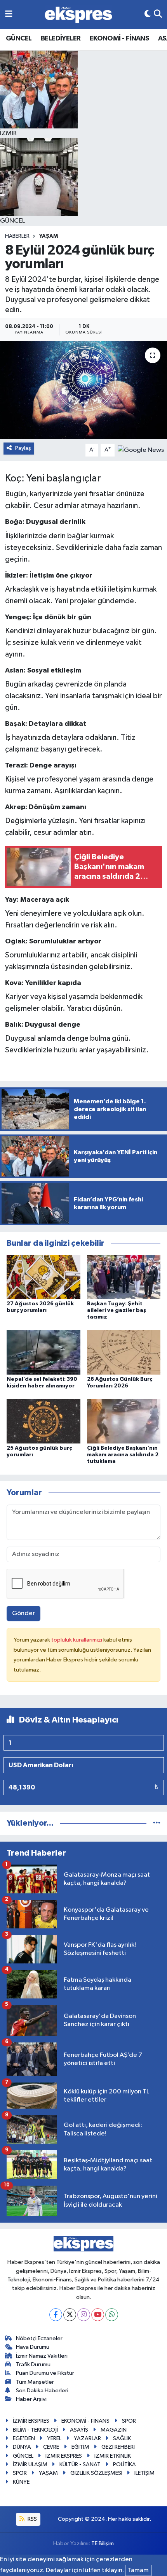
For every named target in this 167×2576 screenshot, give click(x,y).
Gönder (23, 1613)
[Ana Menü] (9, 14)
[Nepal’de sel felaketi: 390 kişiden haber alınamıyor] (43, 1352)
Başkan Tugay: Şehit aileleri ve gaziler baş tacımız (117, 1310)
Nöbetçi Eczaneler (39, 2338)
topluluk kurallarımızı (77, 1640)
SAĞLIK (122, 2438)
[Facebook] (56, 2315)
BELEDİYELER (61, 39)
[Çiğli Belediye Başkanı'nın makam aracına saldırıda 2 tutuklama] (124, 1421)
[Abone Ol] (141, 450)
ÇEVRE (51, 2447)
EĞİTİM (80, 2447)
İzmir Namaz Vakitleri (42, 2356)
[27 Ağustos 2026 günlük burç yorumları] (43, 1277)
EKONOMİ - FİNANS (119, 39)
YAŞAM (49, 236)
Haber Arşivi (31, 2399)
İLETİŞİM (144, 2473)
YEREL (54, 2438)
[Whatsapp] (112, 2315)
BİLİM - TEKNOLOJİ (35, 2430)
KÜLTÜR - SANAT (80, 2464)
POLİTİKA (124, 2464)
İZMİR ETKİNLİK (113, 2456)
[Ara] (158, 14)
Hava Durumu (33, 2347)
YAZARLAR (87, 2438)
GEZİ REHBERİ (118, 2447)
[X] (70, 2315)
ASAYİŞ (79, 2430)
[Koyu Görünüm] (148, 14)
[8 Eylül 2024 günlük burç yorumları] (83, 390)
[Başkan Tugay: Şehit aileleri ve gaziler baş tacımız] (124, 1277)
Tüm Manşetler (35, 2382)
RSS (32, 2519)
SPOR (129, 2421)
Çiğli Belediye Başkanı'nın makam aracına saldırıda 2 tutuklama (123, 1455)
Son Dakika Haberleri (42, 2391)
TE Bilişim (103, 2544)
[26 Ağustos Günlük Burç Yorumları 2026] (124, 1352)
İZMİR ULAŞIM (30, 2464)
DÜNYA (22, 2447)
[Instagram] (84, 2315)
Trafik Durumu (33, 2364)
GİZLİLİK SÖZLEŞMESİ (96, 2473)
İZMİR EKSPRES (31, 2421)
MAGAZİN (114, 2430)
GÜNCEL (19, 39)
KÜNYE (21, 2482)
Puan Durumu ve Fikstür (45, 2373)
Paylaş (23, 448)
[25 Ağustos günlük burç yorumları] (43, 1421)
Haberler (17, 236)
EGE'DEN (24, 2438)
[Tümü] (157, 1823)
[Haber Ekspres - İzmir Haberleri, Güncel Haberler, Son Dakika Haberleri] (78, 15)
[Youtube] (98, 2315)
